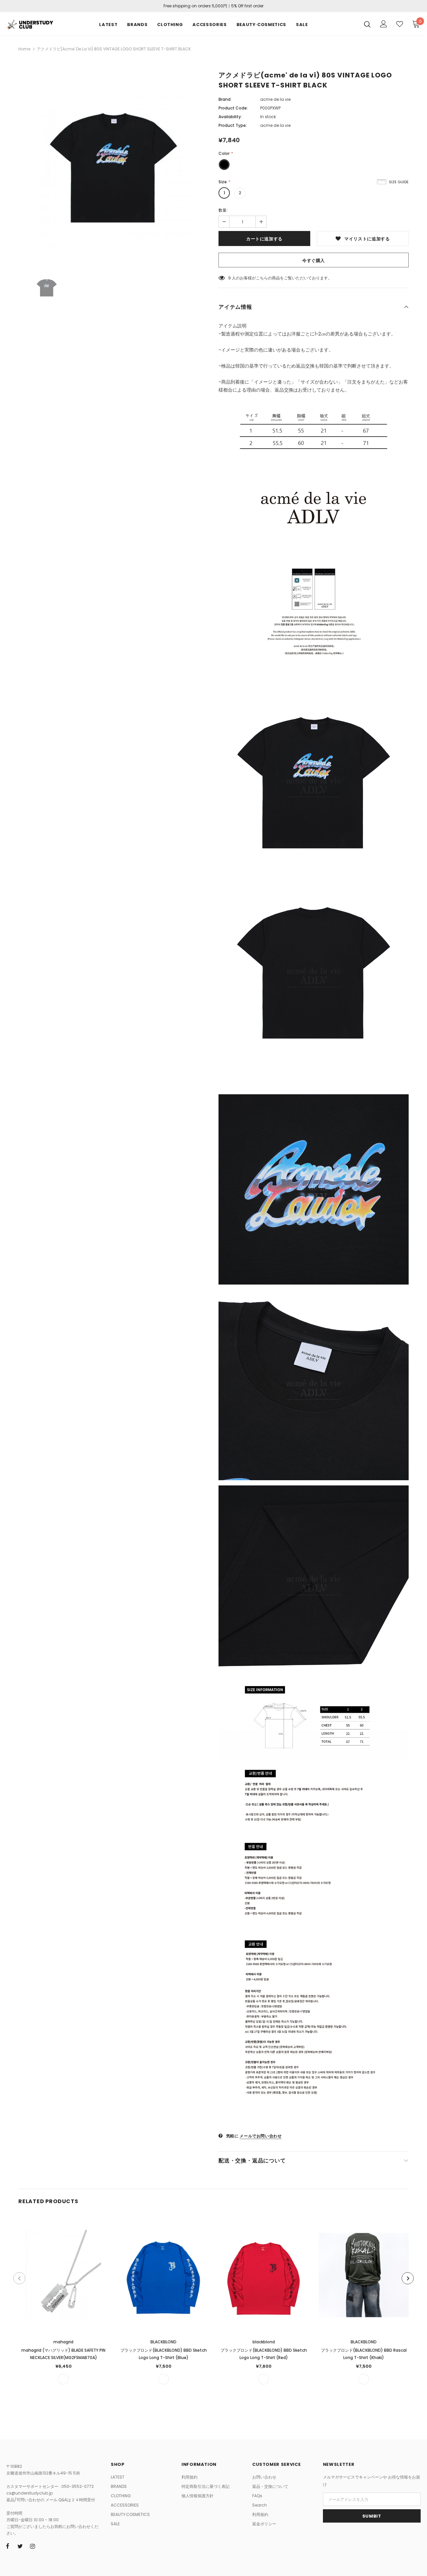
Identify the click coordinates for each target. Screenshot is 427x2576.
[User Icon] (384, 24)
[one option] (63, 2379)
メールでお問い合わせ (261, 2136)
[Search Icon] (367, 24)
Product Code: (233, 108)
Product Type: (233, 125)
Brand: (225, 99)
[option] (113, 168)
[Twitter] (20, 2546)
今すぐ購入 (314, 261)
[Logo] (30, 24)
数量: (223, 210)
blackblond (264, 2342)
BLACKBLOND (163, 2342)
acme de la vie (275, 99)
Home (24, 49)
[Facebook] (8, 2546)
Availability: (230, 117)
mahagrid (63, 2342)
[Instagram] (32, 2546)
